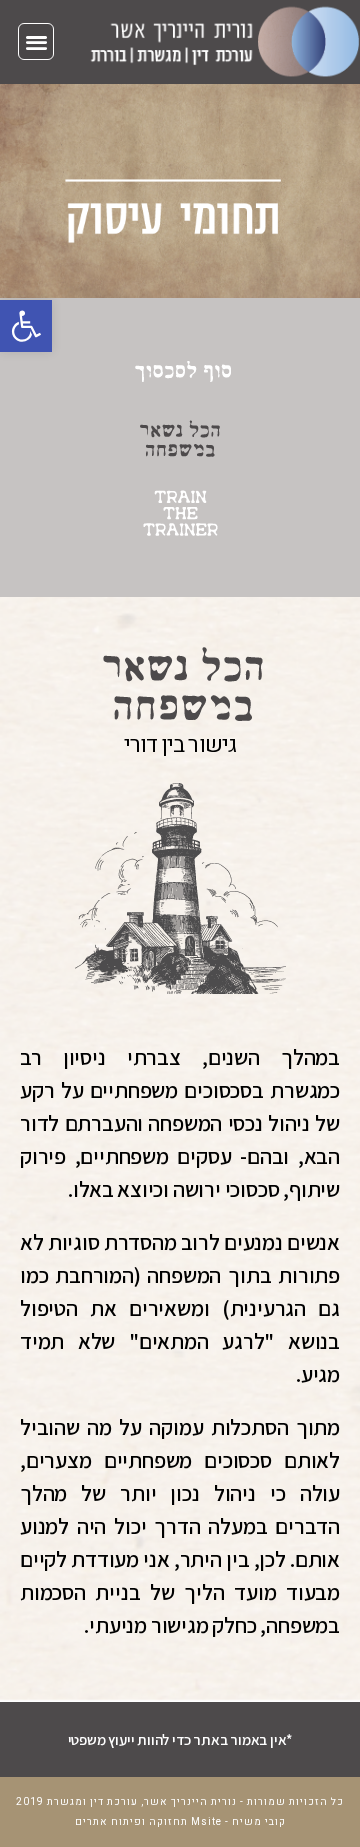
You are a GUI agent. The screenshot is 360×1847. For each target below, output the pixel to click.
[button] (26, 326)
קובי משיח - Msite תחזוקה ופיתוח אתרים (180, 1822)
